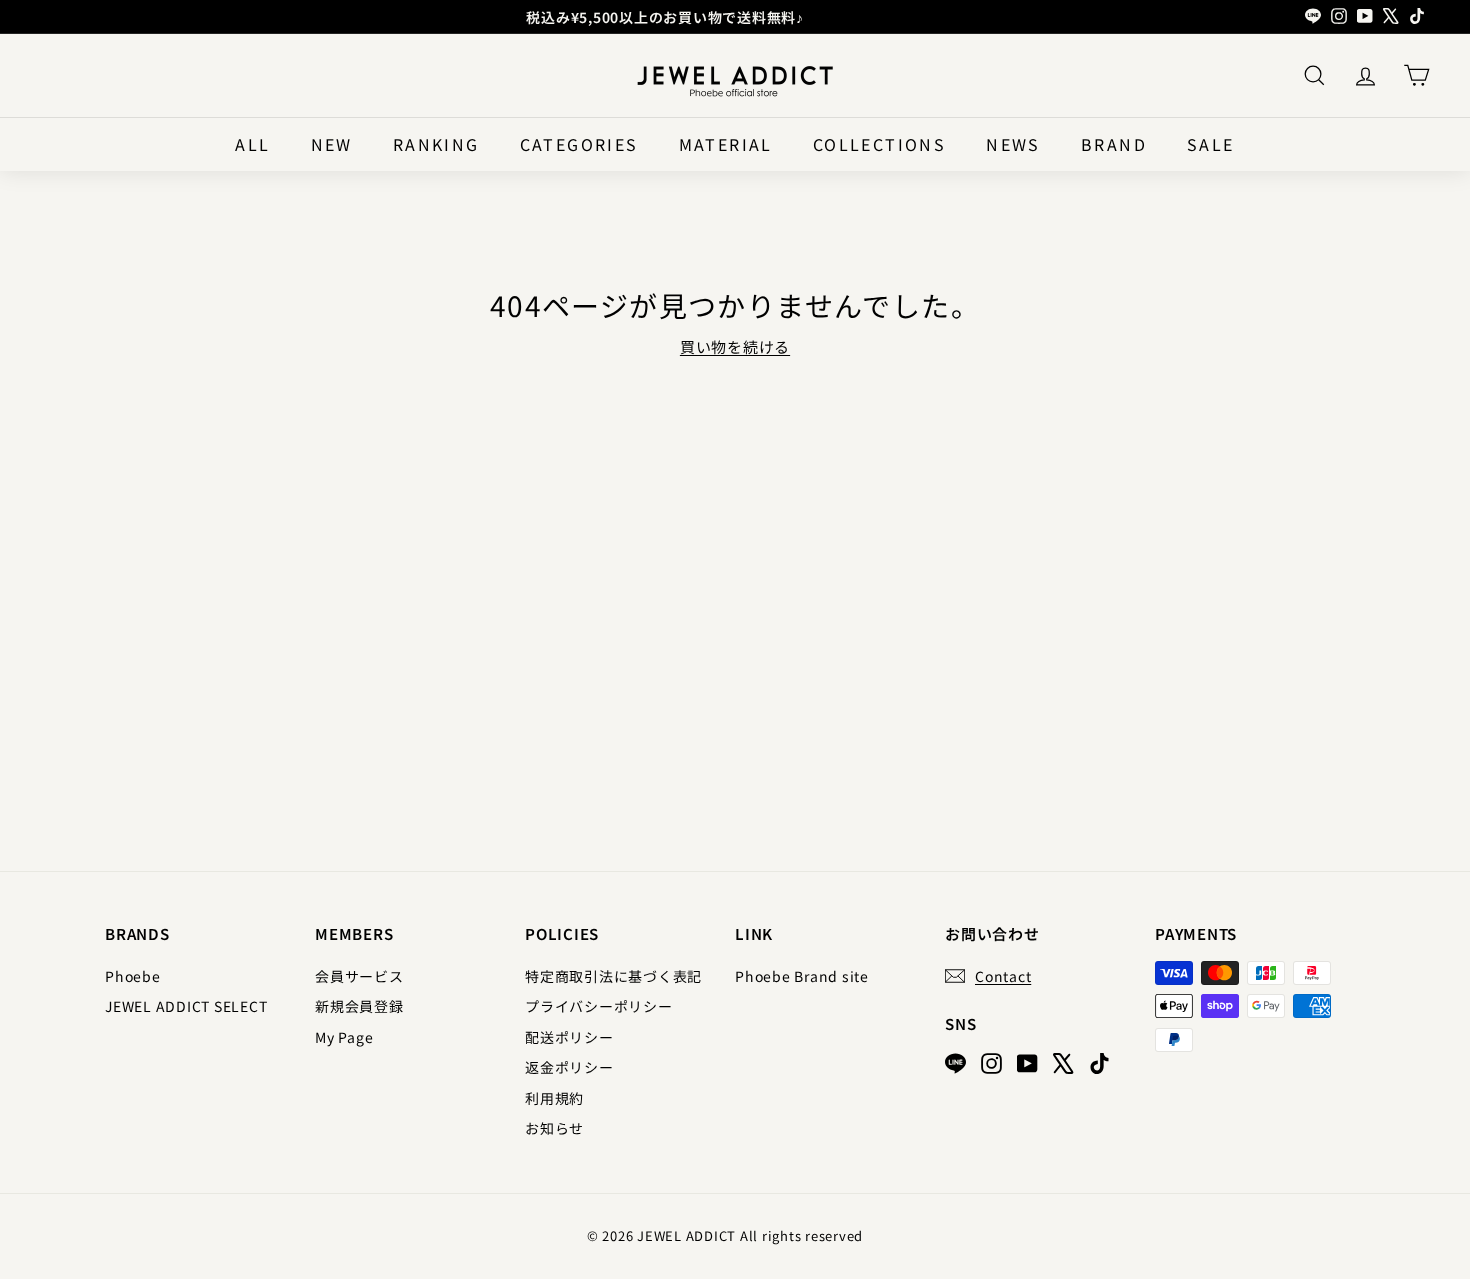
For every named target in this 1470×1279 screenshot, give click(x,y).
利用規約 (554, 1098)
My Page (344, 1037)
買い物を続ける (735, 346)
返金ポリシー (569, 1067)
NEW (332, 144)
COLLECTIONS (879, 144)
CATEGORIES (579, 144)
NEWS (1013, 144)
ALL (252, 144)
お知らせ (554, 1128)
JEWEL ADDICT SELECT (186, 1006)
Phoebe (133, 976)
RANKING (436, 144)
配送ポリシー (569, 1037)
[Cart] (1416, 75)
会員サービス (359, 976)
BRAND (1114, 144)
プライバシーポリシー (599, 1006)
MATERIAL (726, 144)
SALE (1211, 144)
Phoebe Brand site (802, 976)
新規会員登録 (359, 1006)
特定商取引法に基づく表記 (613, 976)
